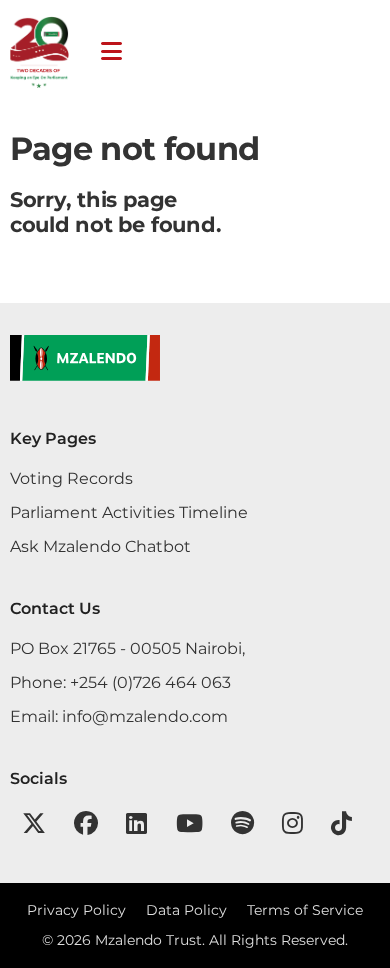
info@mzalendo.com (145, 716)
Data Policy (186, 910)
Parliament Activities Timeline (129, 512)
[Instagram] (292, 823)
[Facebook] (86, 823)
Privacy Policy (76, 910)
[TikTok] (341, 823)
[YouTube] (189, 823)
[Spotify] (242, 823)
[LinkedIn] (136, 823)
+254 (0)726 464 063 (150, 682)
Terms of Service (305, 910)
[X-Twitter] (34, 823)
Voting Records (71, 478)
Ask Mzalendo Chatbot (100, 546)
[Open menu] (111, 51)
